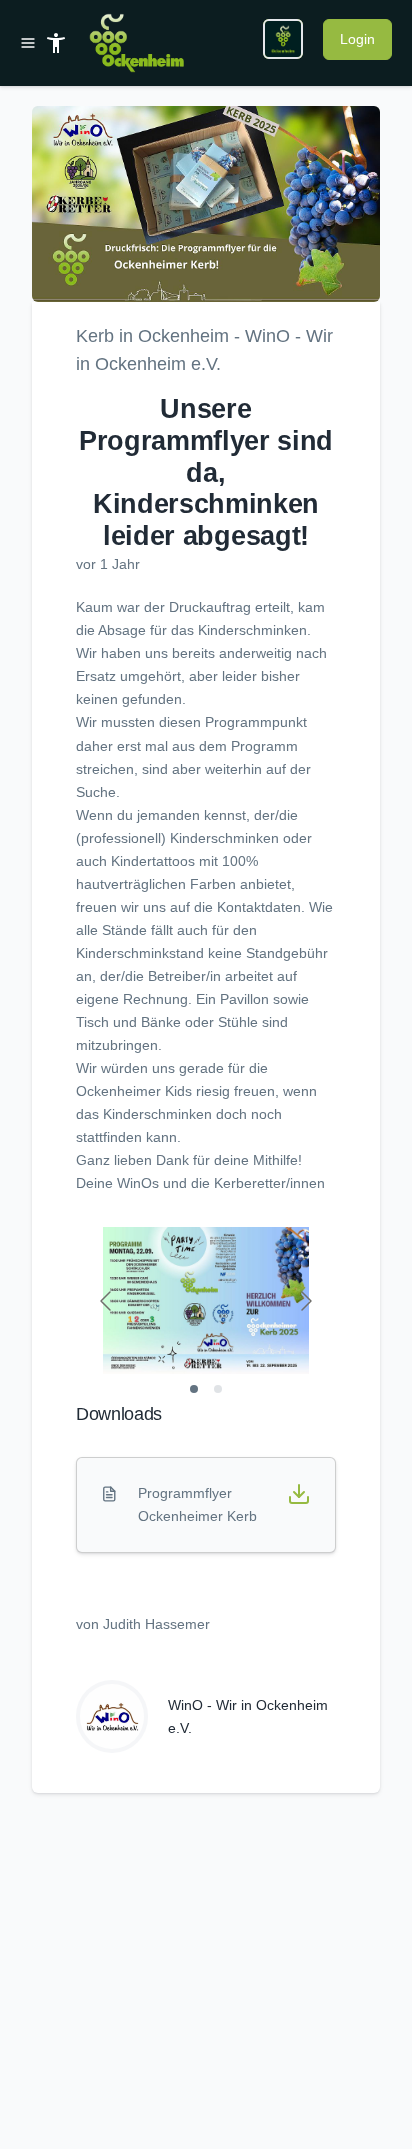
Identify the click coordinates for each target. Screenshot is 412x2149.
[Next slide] (305, 1301)
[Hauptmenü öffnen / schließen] (32, 43)
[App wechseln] (283, 39)
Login (357, 39)
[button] (206, 204)
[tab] (194, 1389)
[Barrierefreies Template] (56, 43)
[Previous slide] (107, 1301)
